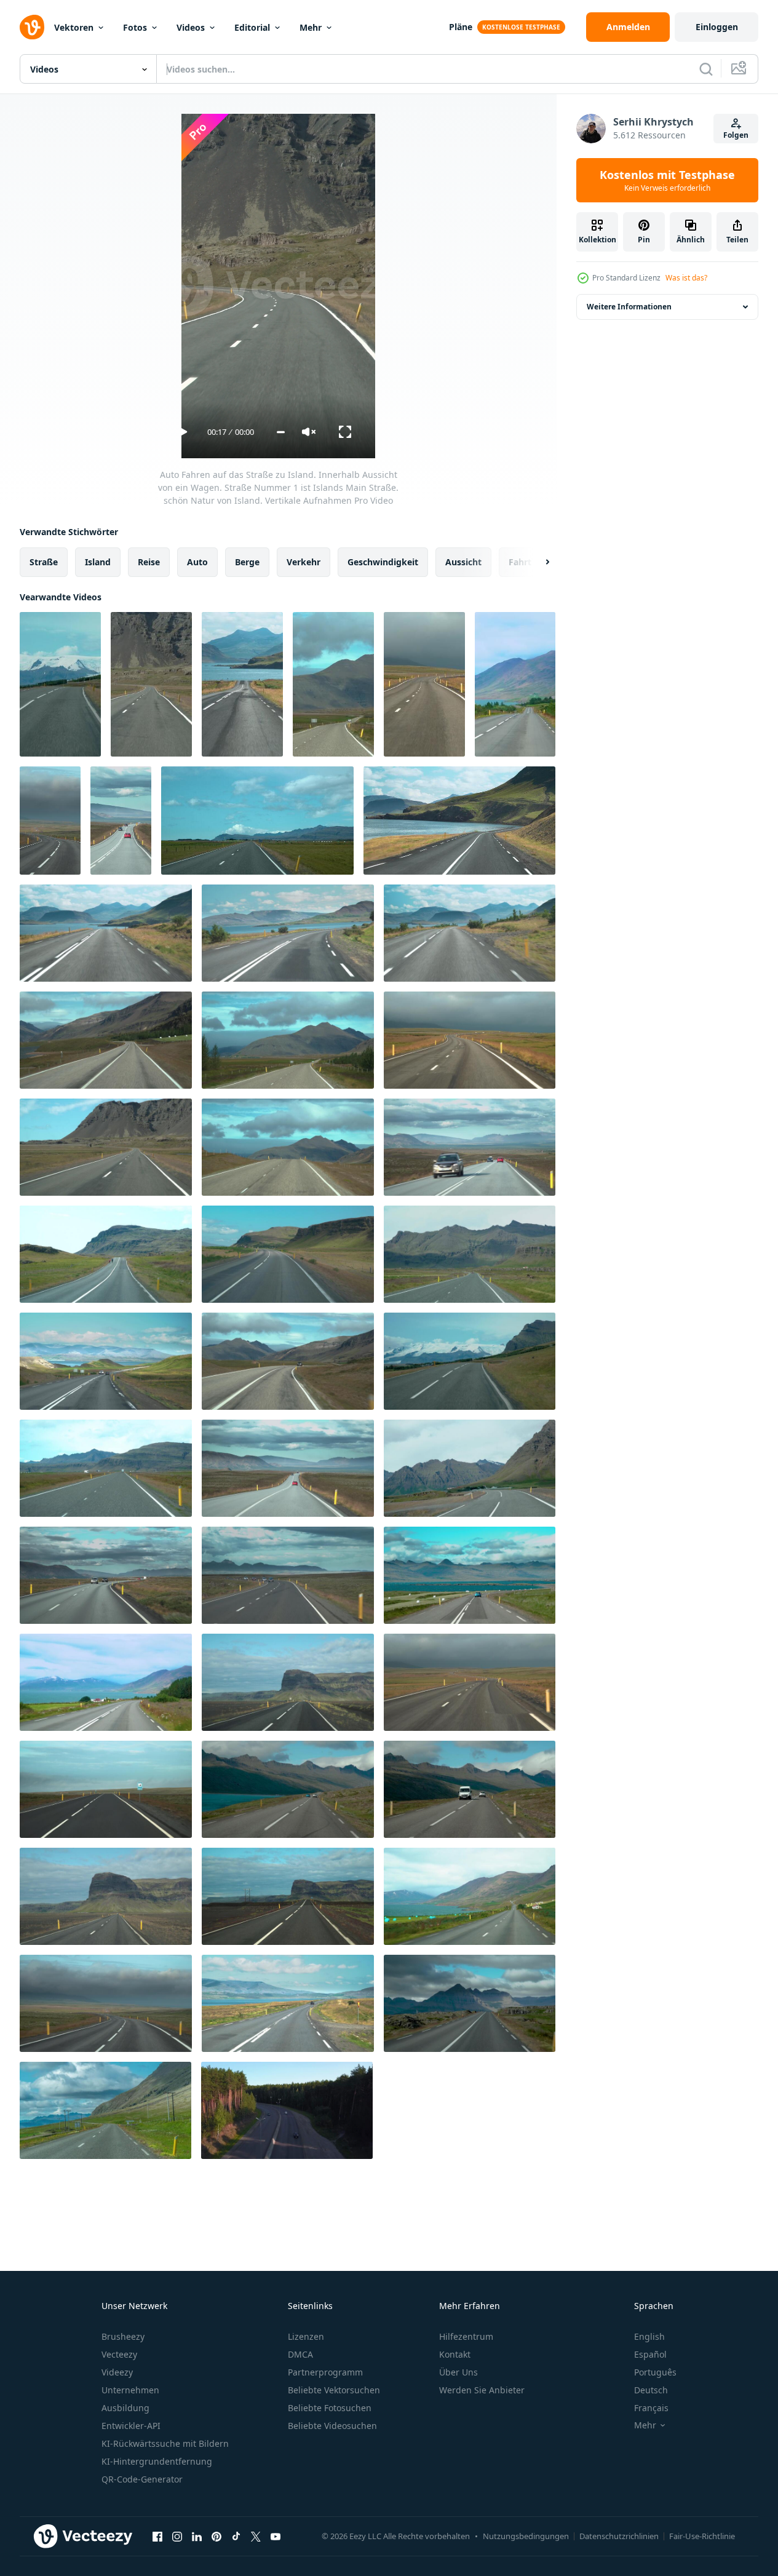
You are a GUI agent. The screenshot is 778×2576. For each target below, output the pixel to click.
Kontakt (455, 2354)
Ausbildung (125, 2408)
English (649, 2336)
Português (655, 2372)
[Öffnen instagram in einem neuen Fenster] (177, 2536)
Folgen (736, 135)
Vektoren (74, 27)
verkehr (304, 562)
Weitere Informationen (629, 307)
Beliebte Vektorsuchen (334, 2390)
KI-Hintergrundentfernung (157, 2461)
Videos (191, 27)
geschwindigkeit (383, 562)
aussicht (463, 562)
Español (650, 2354)
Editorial (252, 27)
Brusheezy (123, 2336)
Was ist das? (686, 278)
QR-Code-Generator (142, 2479)
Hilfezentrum (466, 2336)
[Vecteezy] (32, 27)
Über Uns (458, 2372)
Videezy (117, 2372)
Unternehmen (130, 2390)
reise (149, 562)
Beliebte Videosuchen (332, 2426)
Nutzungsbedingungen (526, 2536)
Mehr (311, 27)
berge (247, 562)
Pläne (461, 27)
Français (651, 2408)
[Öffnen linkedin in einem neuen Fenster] (197, 2536)
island (98, 562)
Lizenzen (306, 2336)
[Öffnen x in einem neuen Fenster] (256, 2536)
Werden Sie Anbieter (482, 2390)
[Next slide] (537, 562)
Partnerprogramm (325, 2372)
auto (197, 562)
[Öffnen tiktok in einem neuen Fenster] (236, 2536)
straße (44, 562)
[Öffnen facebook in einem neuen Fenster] (157, 2536)
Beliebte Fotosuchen (330, 2408)
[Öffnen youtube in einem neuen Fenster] (276, 2536)
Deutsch (651, 2390)
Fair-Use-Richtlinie (702, 2536)
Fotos (135, 27)
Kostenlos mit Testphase (667, 180)
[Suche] (706, 69)
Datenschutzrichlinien (619, 2536)
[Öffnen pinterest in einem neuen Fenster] (216, 2536)
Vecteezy (119, 2354)
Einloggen (717, 27)
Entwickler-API (131, 2426)
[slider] (281, 432)
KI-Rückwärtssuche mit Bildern (165, 2443)
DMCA (300, 2354)
